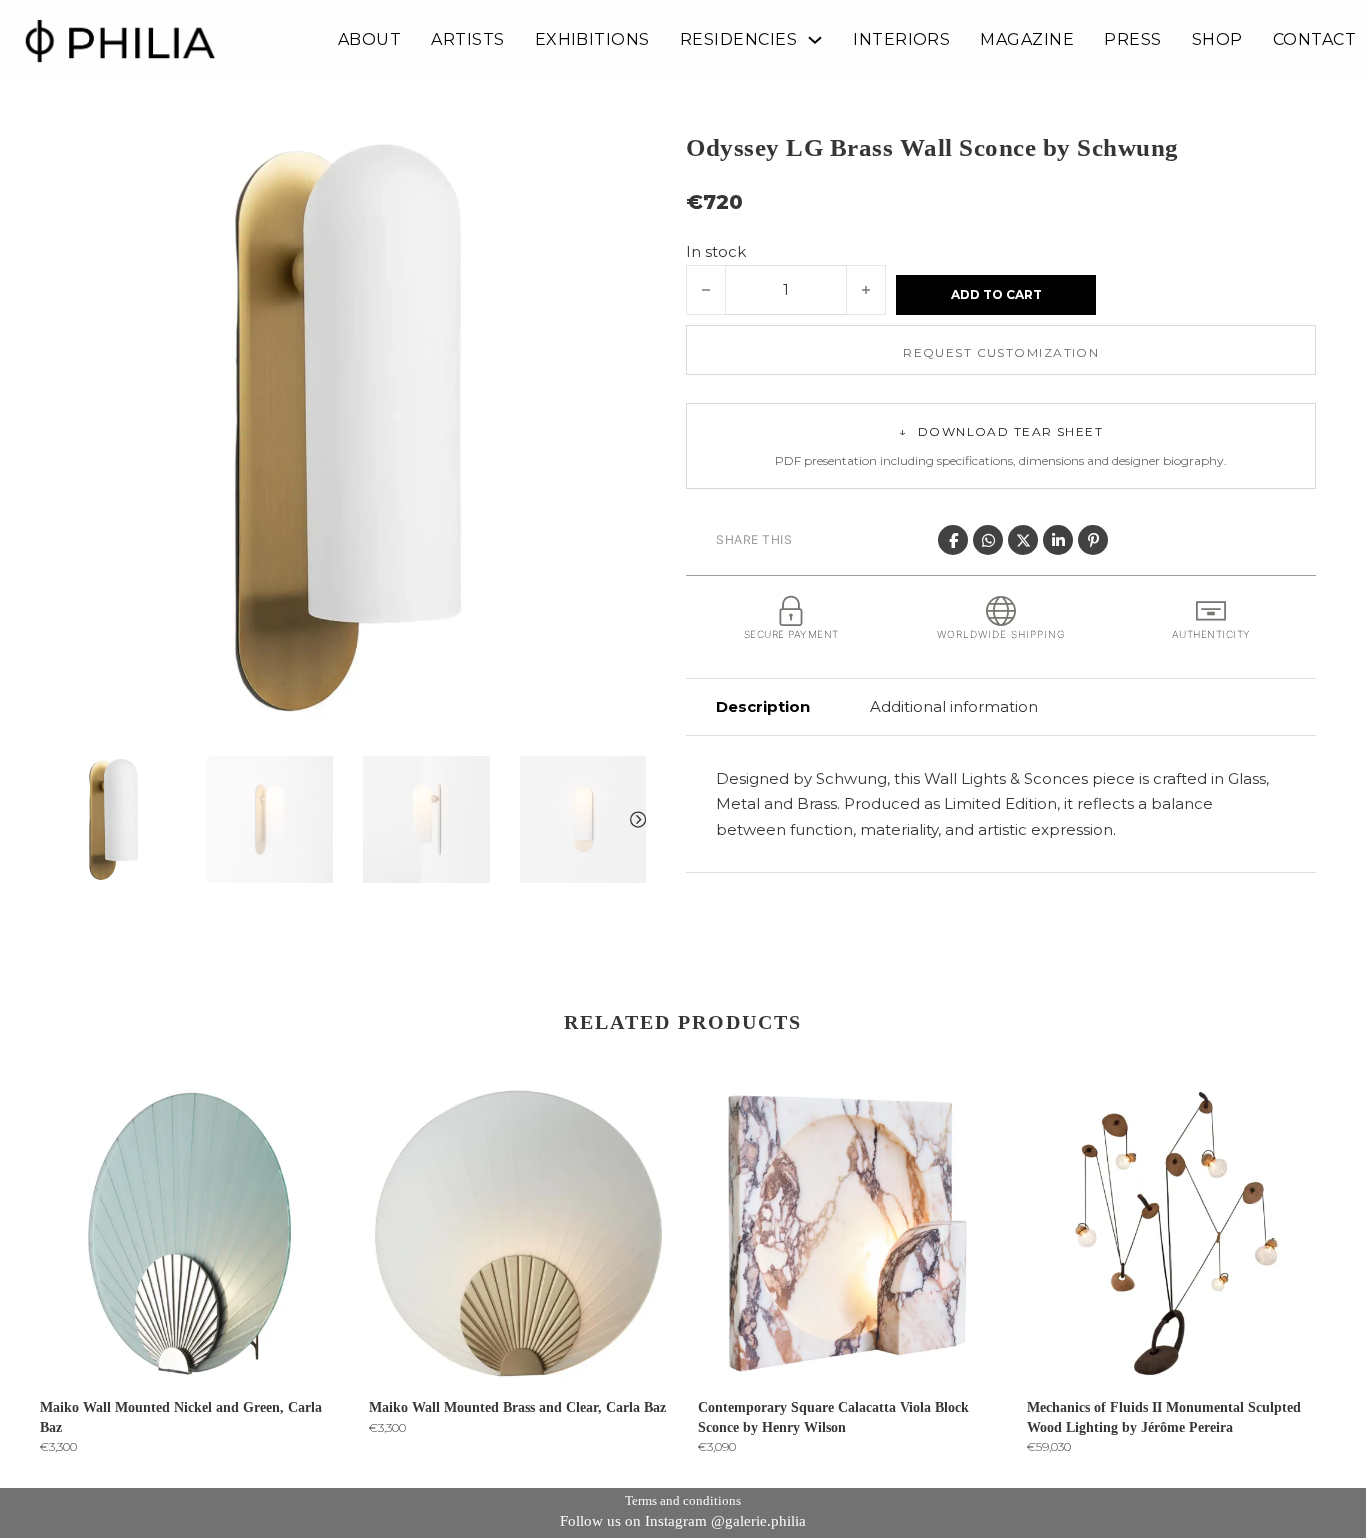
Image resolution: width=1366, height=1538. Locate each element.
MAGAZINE (1027, 40)
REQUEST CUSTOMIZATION (1001, 352)
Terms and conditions (683, 1500)
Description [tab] (763, 706)
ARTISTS (467, 40)
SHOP (1217, 40)
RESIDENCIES (738, 40)
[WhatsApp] (988, 540)
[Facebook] (953, 540)
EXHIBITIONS (592, 40)
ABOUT (369, 40)
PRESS (1132, 40)
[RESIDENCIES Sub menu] (815, 40)
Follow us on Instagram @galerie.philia (683, 1521)
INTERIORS (901, 40)
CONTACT (1314, 40)
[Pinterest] (1093, 540)
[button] (619, 157)
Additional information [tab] (954, 706)
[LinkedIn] (1058, 540)
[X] (1023, 540)
